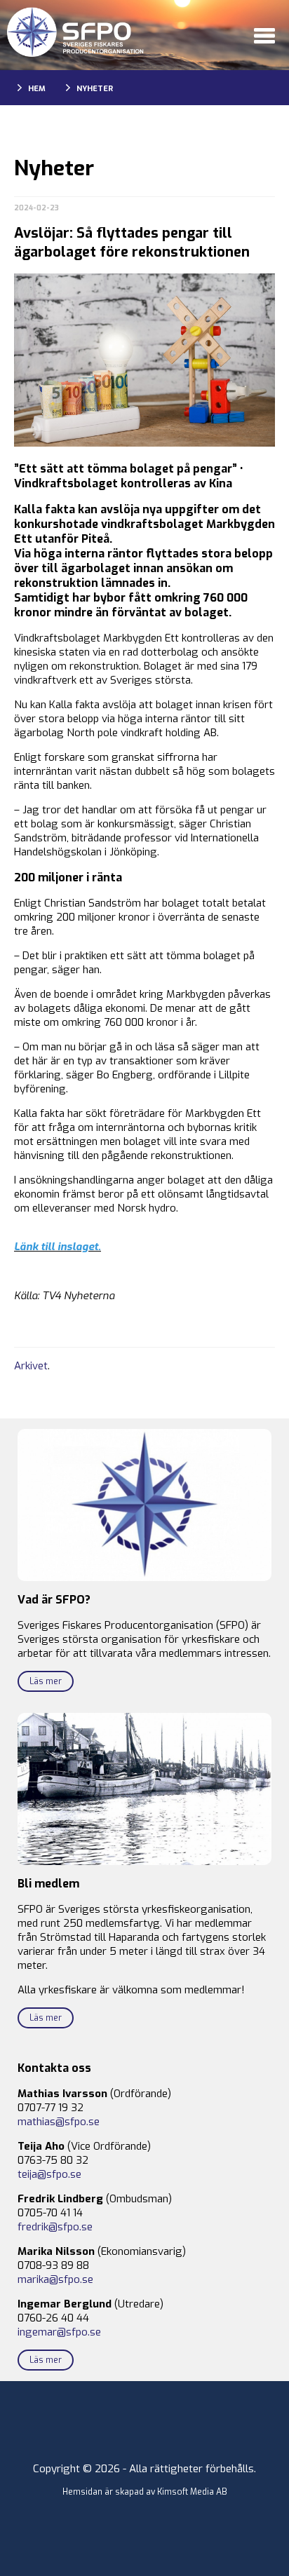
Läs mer (46, 1681)
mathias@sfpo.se (59, 2122)
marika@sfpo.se (55, 2279)
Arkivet (31, 1366)
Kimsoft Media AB (192, 2492)
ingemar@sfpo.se (59, 2332)
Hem (37, 89)
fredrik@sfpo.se (55, 2227)
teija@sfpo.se (49, 2174)
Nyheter (95, 89)
